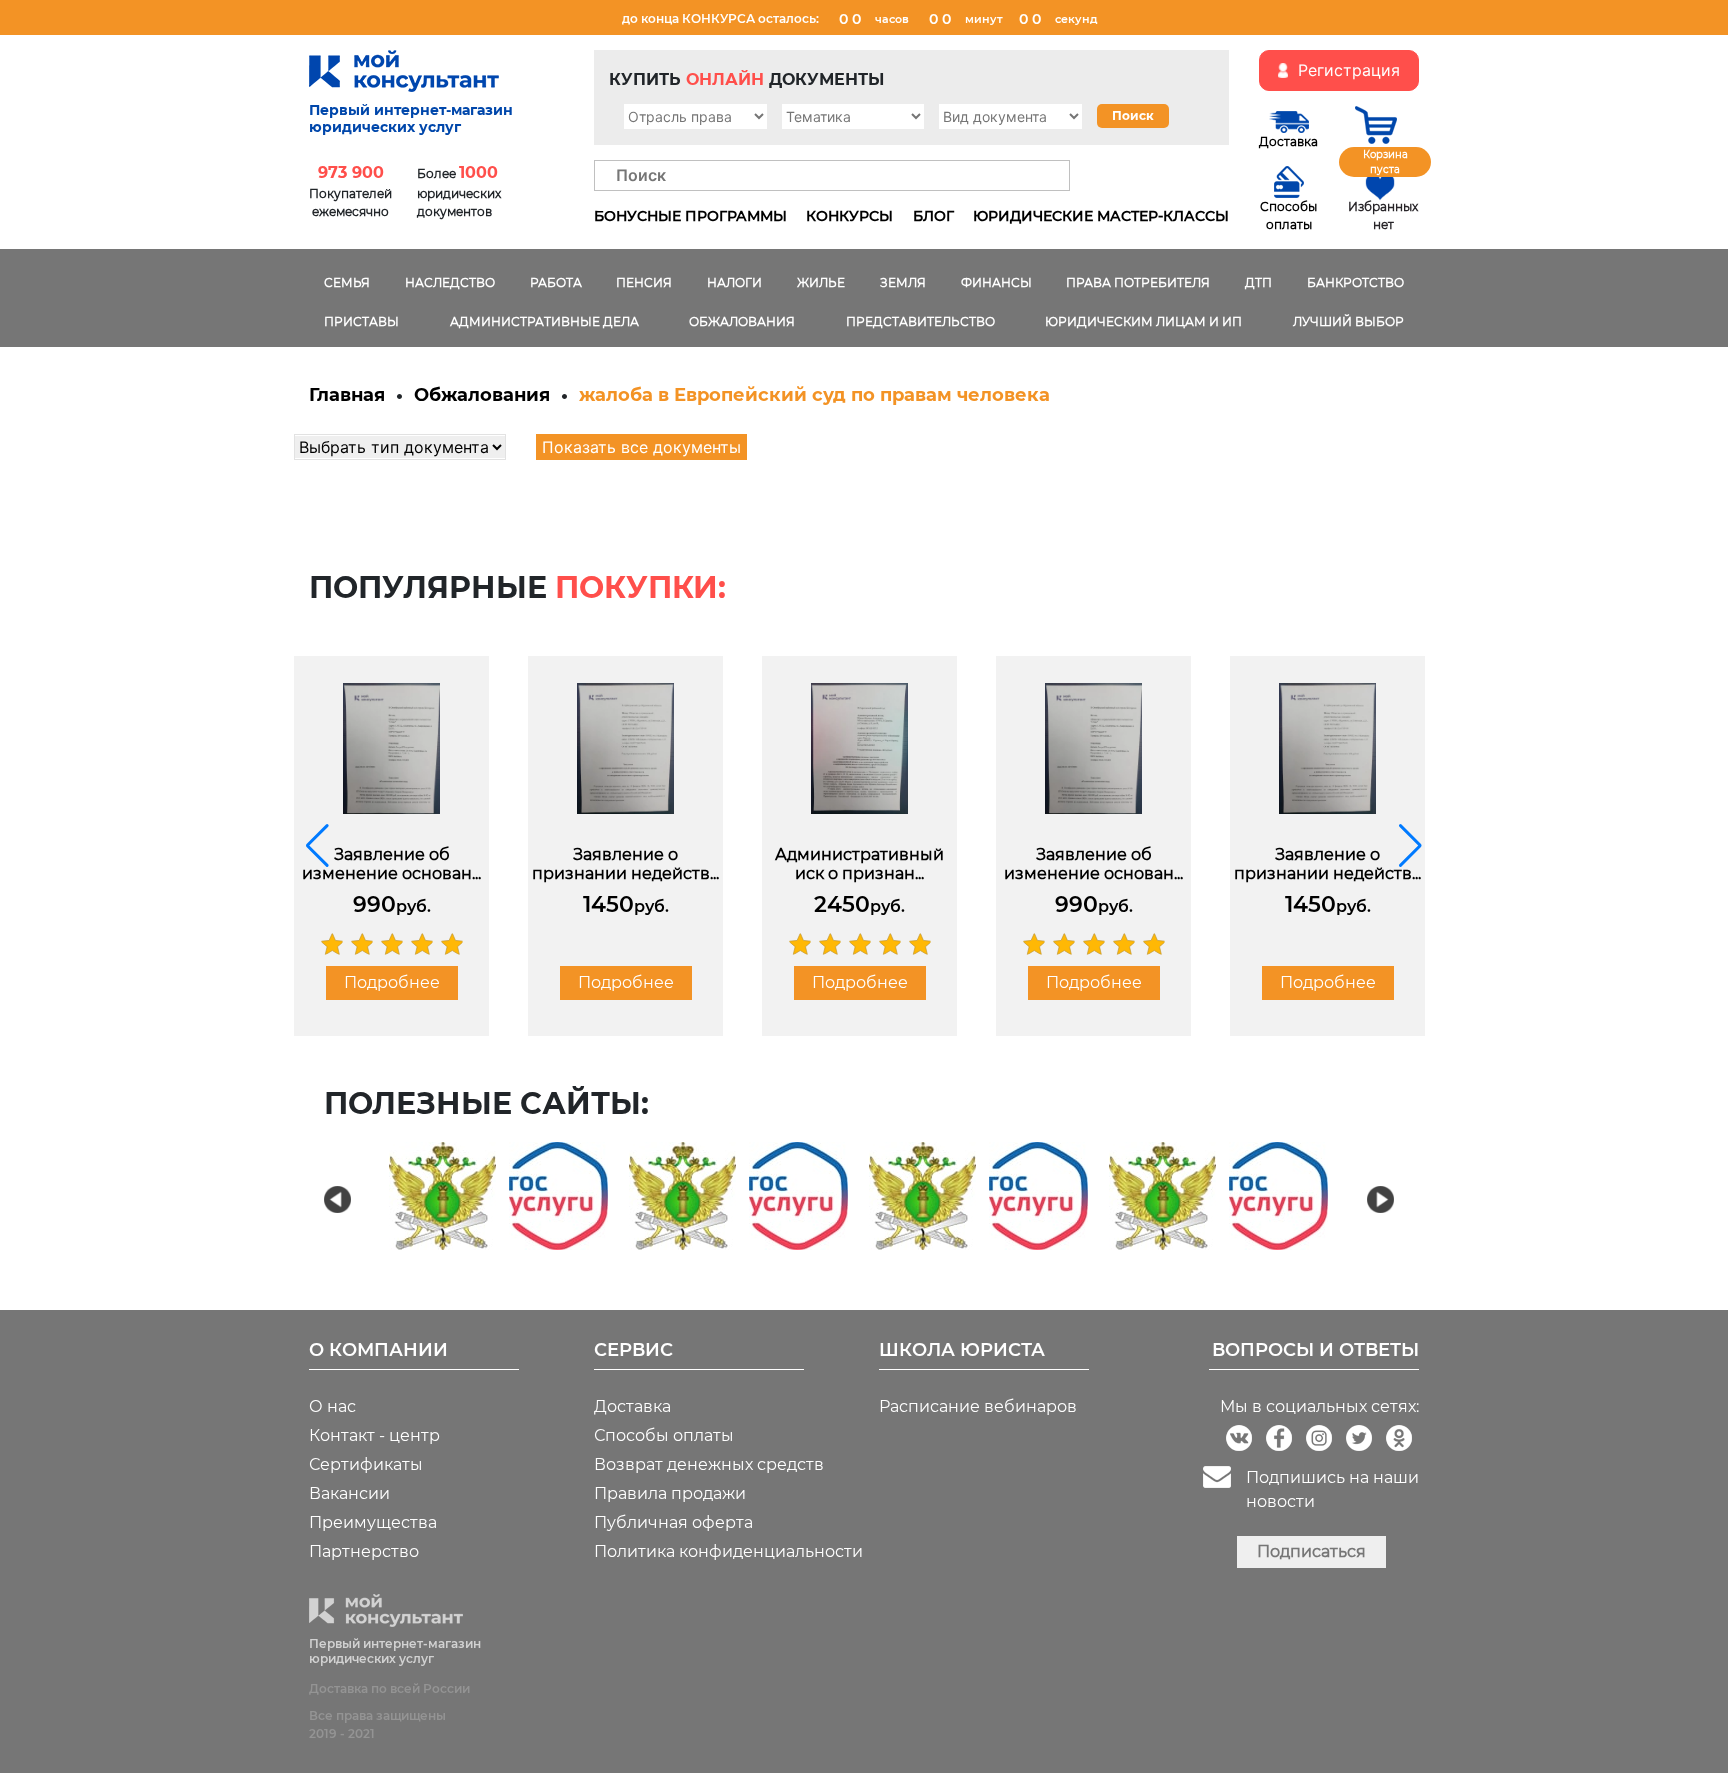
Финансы (996, 282)
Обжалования (742, 321)
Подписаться (1311, 1551)
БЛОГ (933, 216)
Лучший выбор (1348, 321)
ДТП (1258, 282)
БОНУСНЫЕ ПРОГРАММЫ (690, 216)
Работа (556, 282)
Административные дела (544, 321)
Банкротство (1355, 282)
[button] (317, 846)
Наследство (450, 282)
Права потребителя (1138, 282)
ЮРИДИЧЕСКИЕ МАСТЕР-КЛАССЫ (1101, 216)
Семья (347, 282)
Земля (903, 282)
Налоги (734, 282)
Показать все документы (641, 447)
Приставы (361, 321)
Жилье (821, 282)
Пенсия (644, 282)
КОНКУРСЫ (849, 216)
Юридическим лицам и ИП (1143, 321)
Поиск (1133, 115)
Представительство (920, 321)
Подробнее (392, 982)
